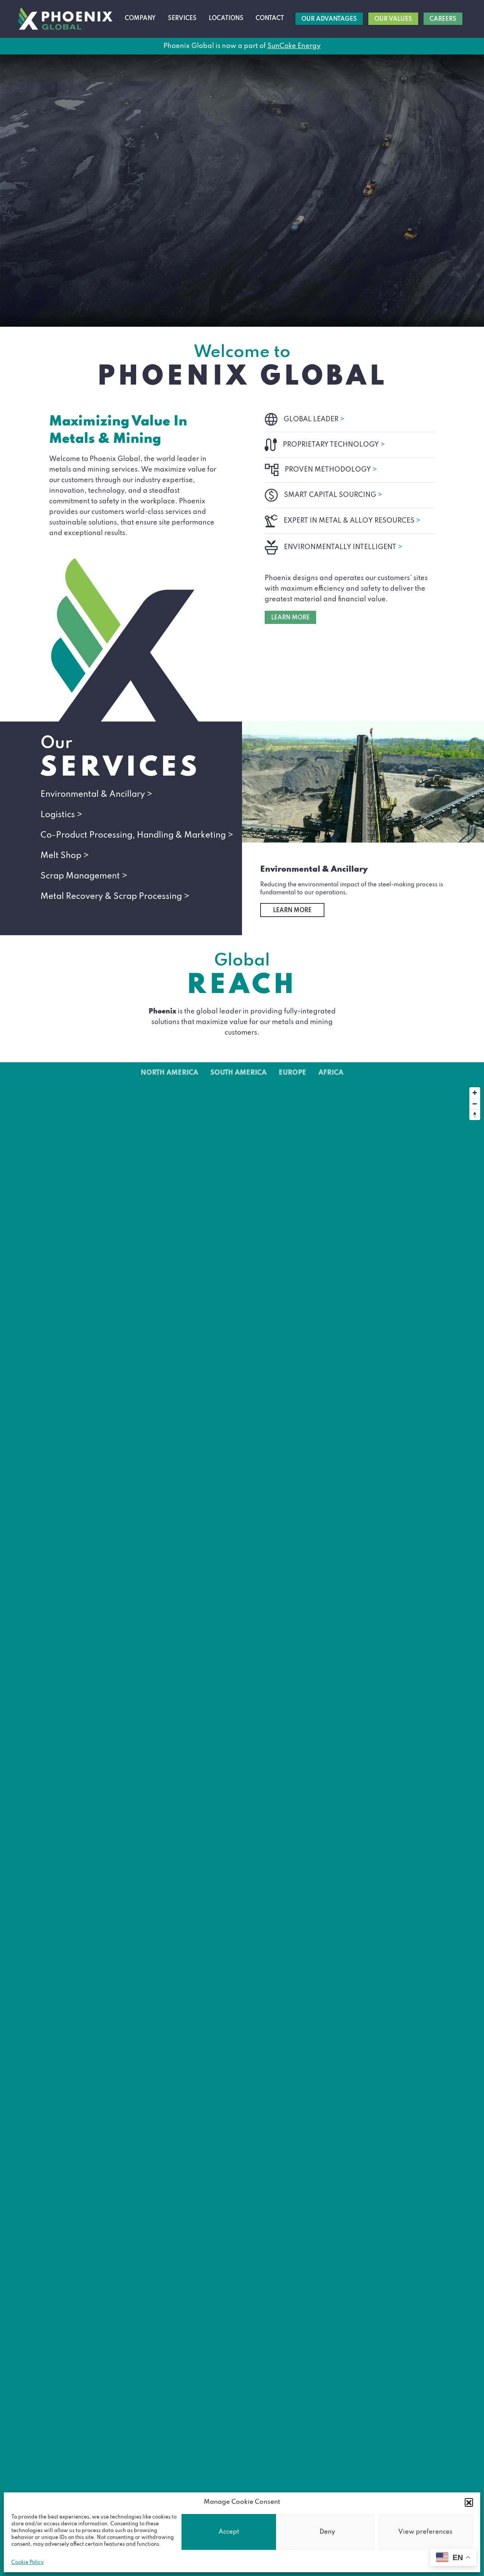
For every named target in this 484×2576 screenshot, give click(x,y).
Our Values (393, 19)
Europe (292, 1073)
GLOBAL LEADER (314, 419)
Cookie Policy (27, 2563)
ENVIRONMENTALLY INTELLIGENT (343, 547)
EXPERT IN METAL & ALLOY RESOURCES (352, 521)
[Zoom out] (475, 1104)
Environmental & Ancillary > (96, 795)
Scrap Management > (84, 876)
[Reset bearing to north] (475, 1115)
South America (238, 1073)
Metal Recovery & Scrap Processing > (115, 897)
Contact (270, 19)
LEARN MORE (290, 618)
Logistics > (61, 815)
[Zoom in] (475, 1093)
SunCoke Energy (294, 46)
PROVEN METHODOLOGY (331, 470)
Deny (327, 2532)
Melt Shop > (65, 856)
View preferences (425, 2532)
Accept (229, 2532)
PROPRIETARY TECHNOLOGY (334, 445)
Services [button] (182, 19)
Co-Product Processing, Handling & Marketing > (137, 835)
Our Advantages (329, 19)
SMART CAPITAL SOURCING (333, 495)
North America (169, 1073)
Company (140, 19)
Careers (443, 19)
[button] (469, 2502)
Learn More (292, 911)
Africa (331, 1073)
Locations (226, 19)
